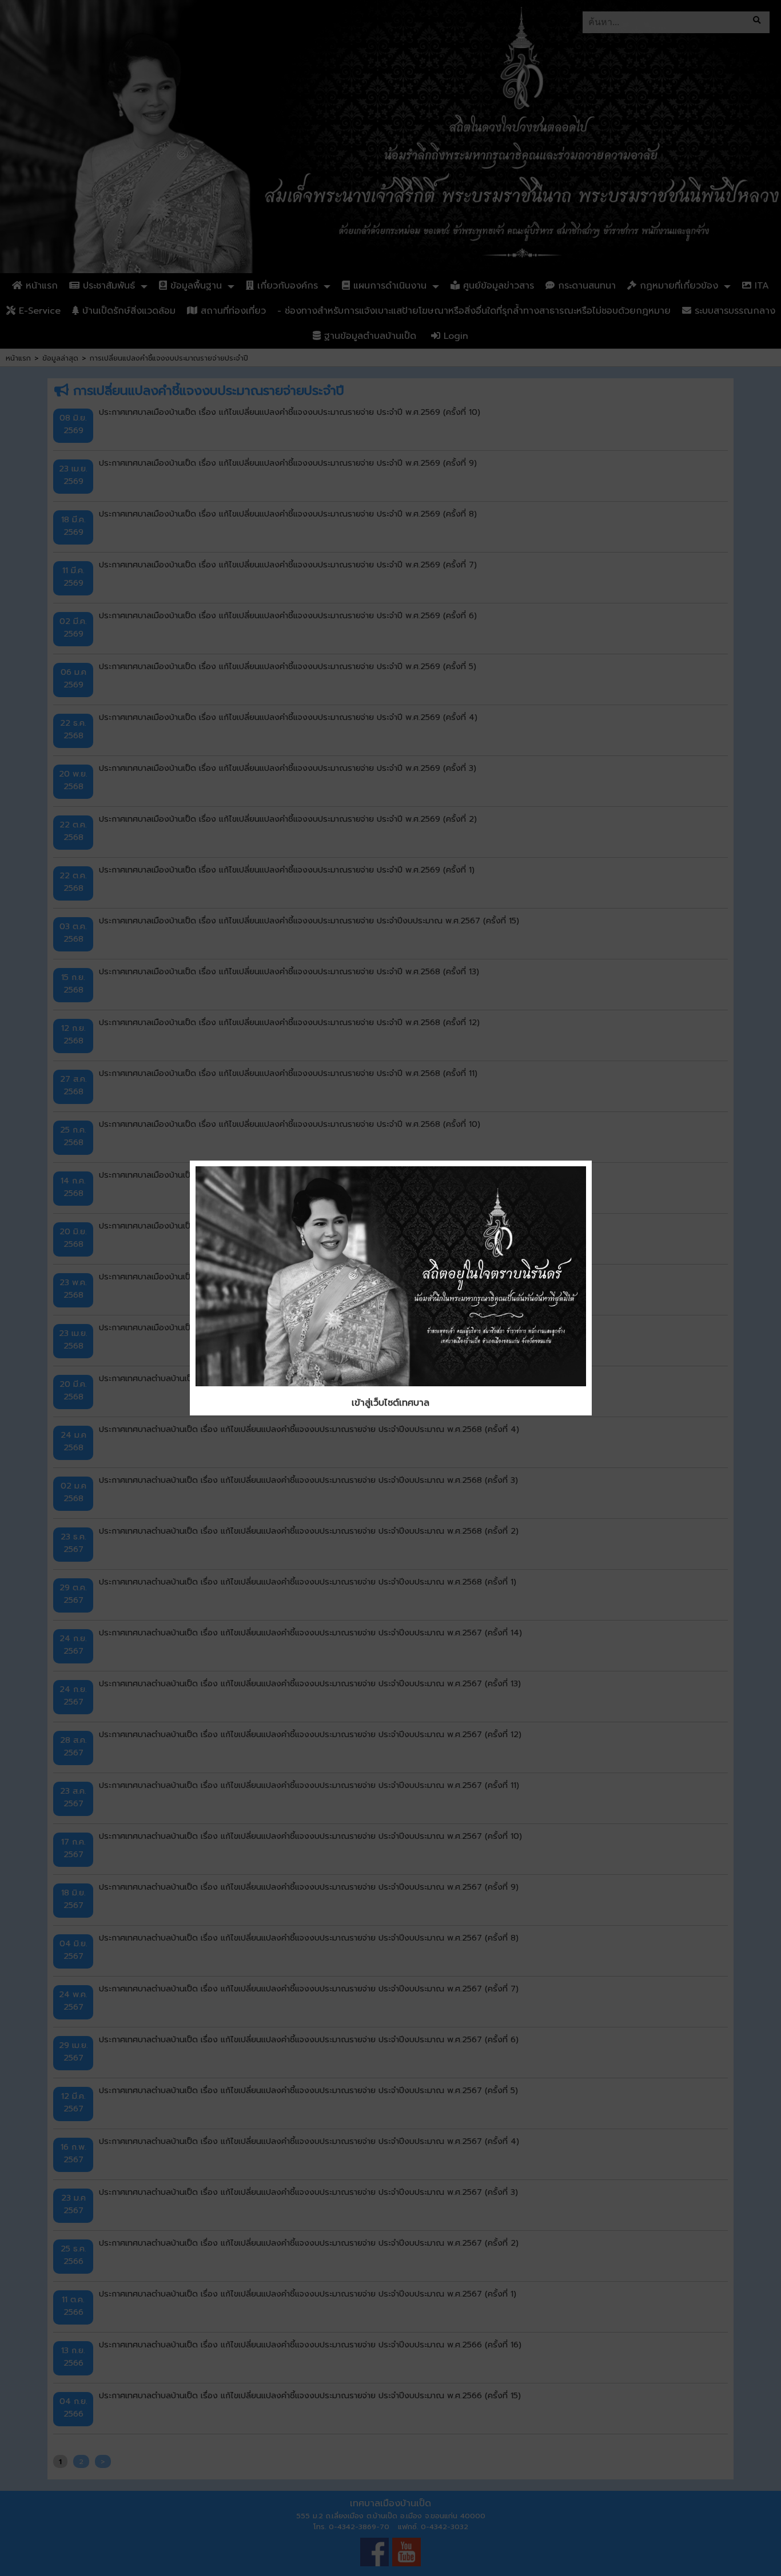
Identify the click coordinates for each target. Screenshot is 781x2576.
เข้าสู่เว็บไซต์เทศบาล (390, 1403)
